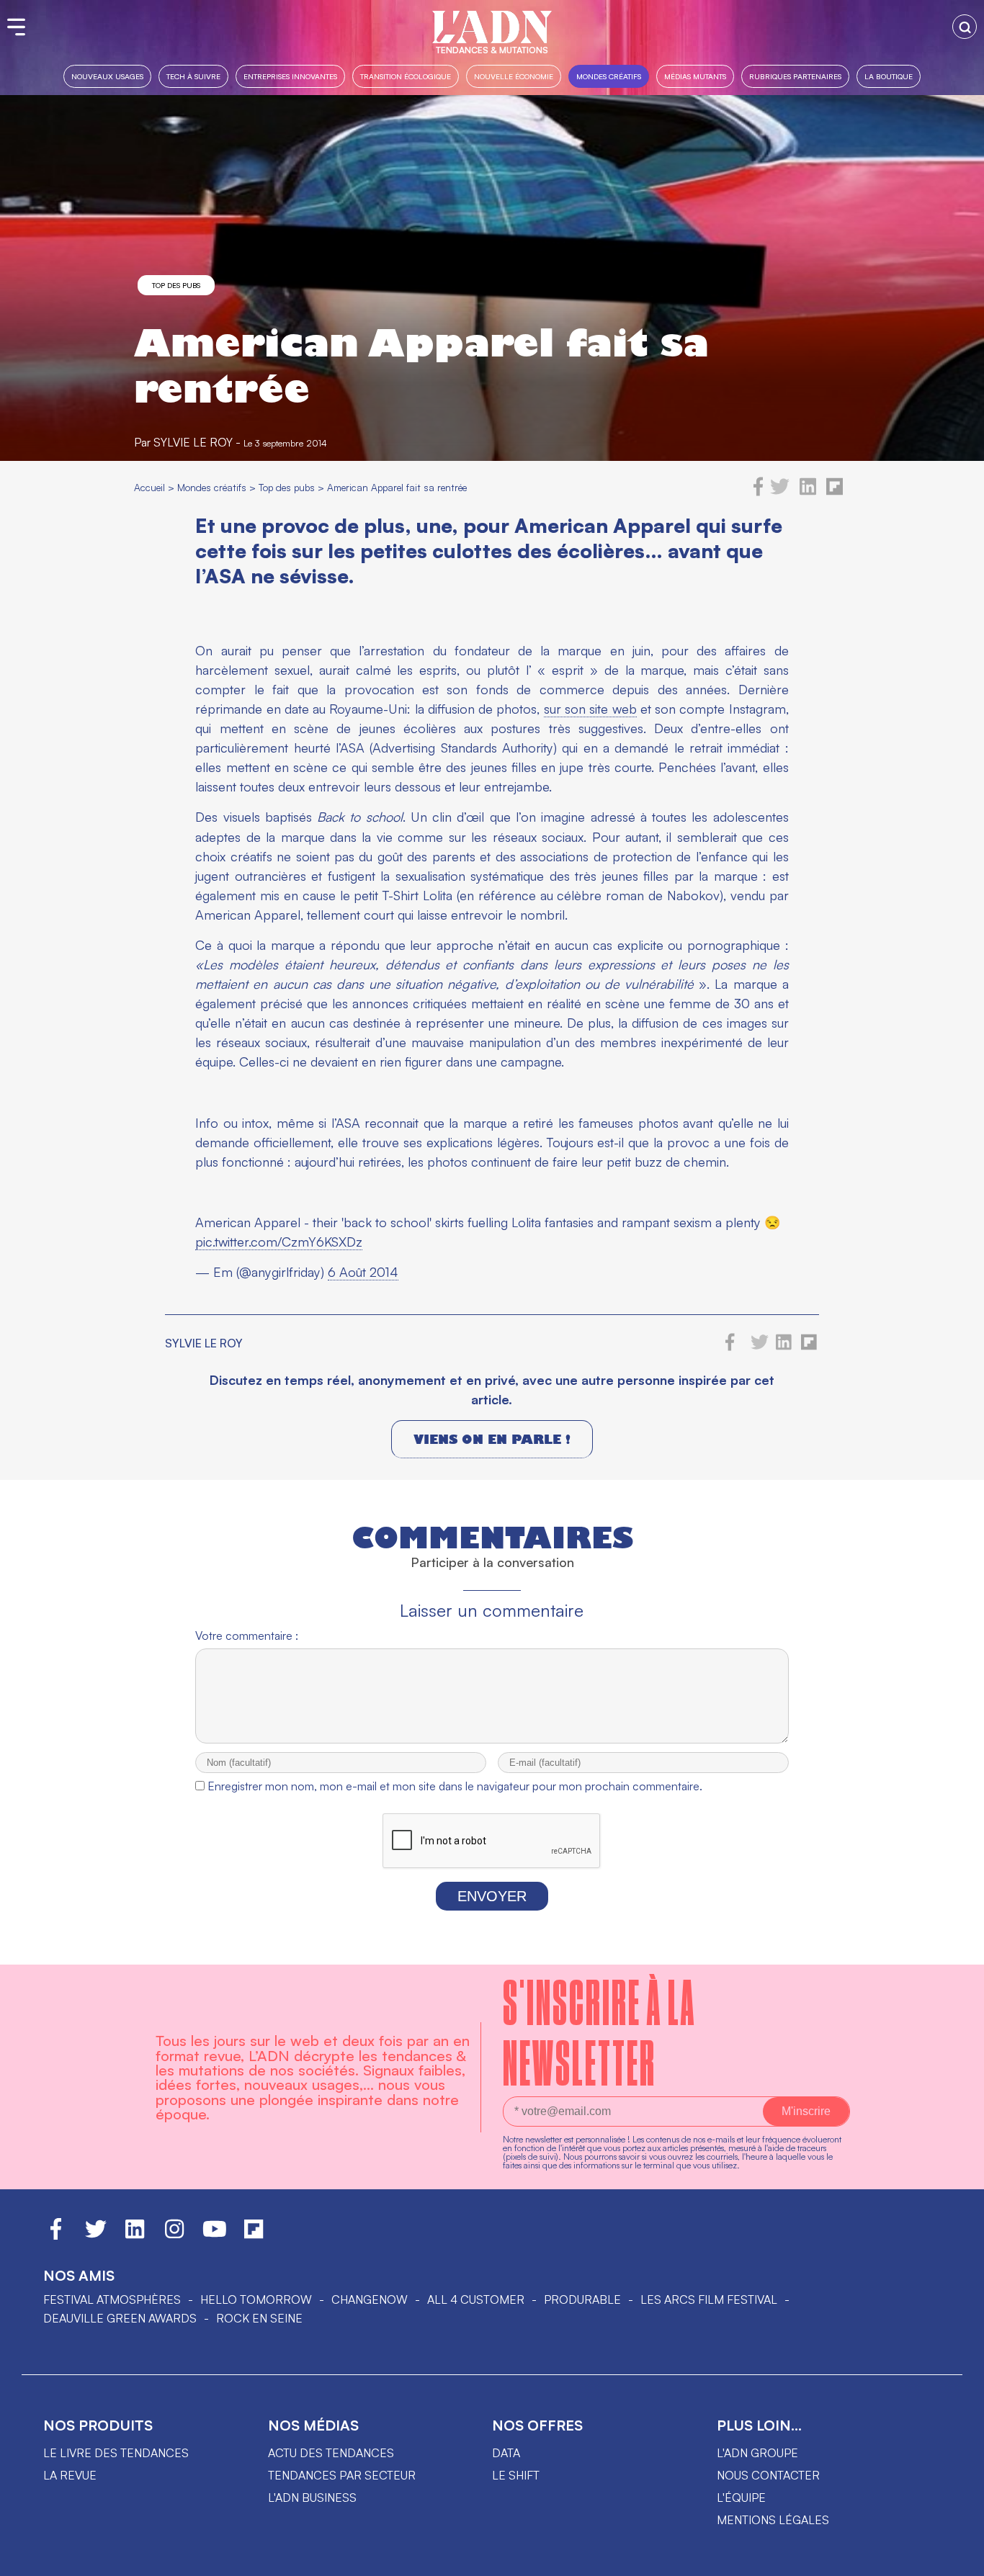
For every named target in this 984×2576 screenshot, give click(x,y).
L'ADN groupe (757, 2453)
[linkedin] (808, 492)
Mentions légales (773, 2520)
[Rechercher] (965, 27)
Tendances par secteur (342, 2475)
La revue (70, 2475)
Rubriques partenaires (795, 76)
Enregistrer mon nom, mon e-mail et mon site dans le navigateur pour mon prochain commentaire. (455, 1786)
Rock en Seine (259, 2318)
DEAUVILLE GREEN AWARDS (120, 2318)
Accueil (149, 487)
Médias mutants (695, 76)
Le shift (516, 2475)
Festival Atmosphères (112, 2299)
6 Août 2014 (363, 1272)
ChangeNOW (370, 2299)
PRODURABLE (582, 2299)
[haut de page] (959, 2558)
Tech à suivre (193, 76)
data (506, 2453)
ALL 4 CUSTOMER (476, 2299)
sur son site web (590, 709)
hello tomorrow (256, 2299)
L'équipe (741, 2498)
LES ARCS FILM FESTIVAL (709, 2299)
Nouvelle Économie (514, 76)
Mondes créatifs (609, 76)
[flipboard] (835, 492)
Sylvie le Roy (193, 442)
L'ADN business (312, 2498)
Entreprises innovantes (290, 76)
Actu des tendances (331, 2453)
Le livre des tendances (116, 2453)
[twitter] (780, 492)
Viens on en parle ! (492, 1439)
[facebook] (759, 492)
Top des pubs (176, 285)
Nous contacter (768, 2475)
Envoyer (492, 1896)
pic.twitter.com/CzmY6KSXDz (279, 1242)
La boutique (889, 76)
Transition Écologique (406, 76)
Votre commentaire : (247, 1635)
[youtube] (215, 2235)
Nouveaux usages (107, 76)
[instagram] (174, 2235)
